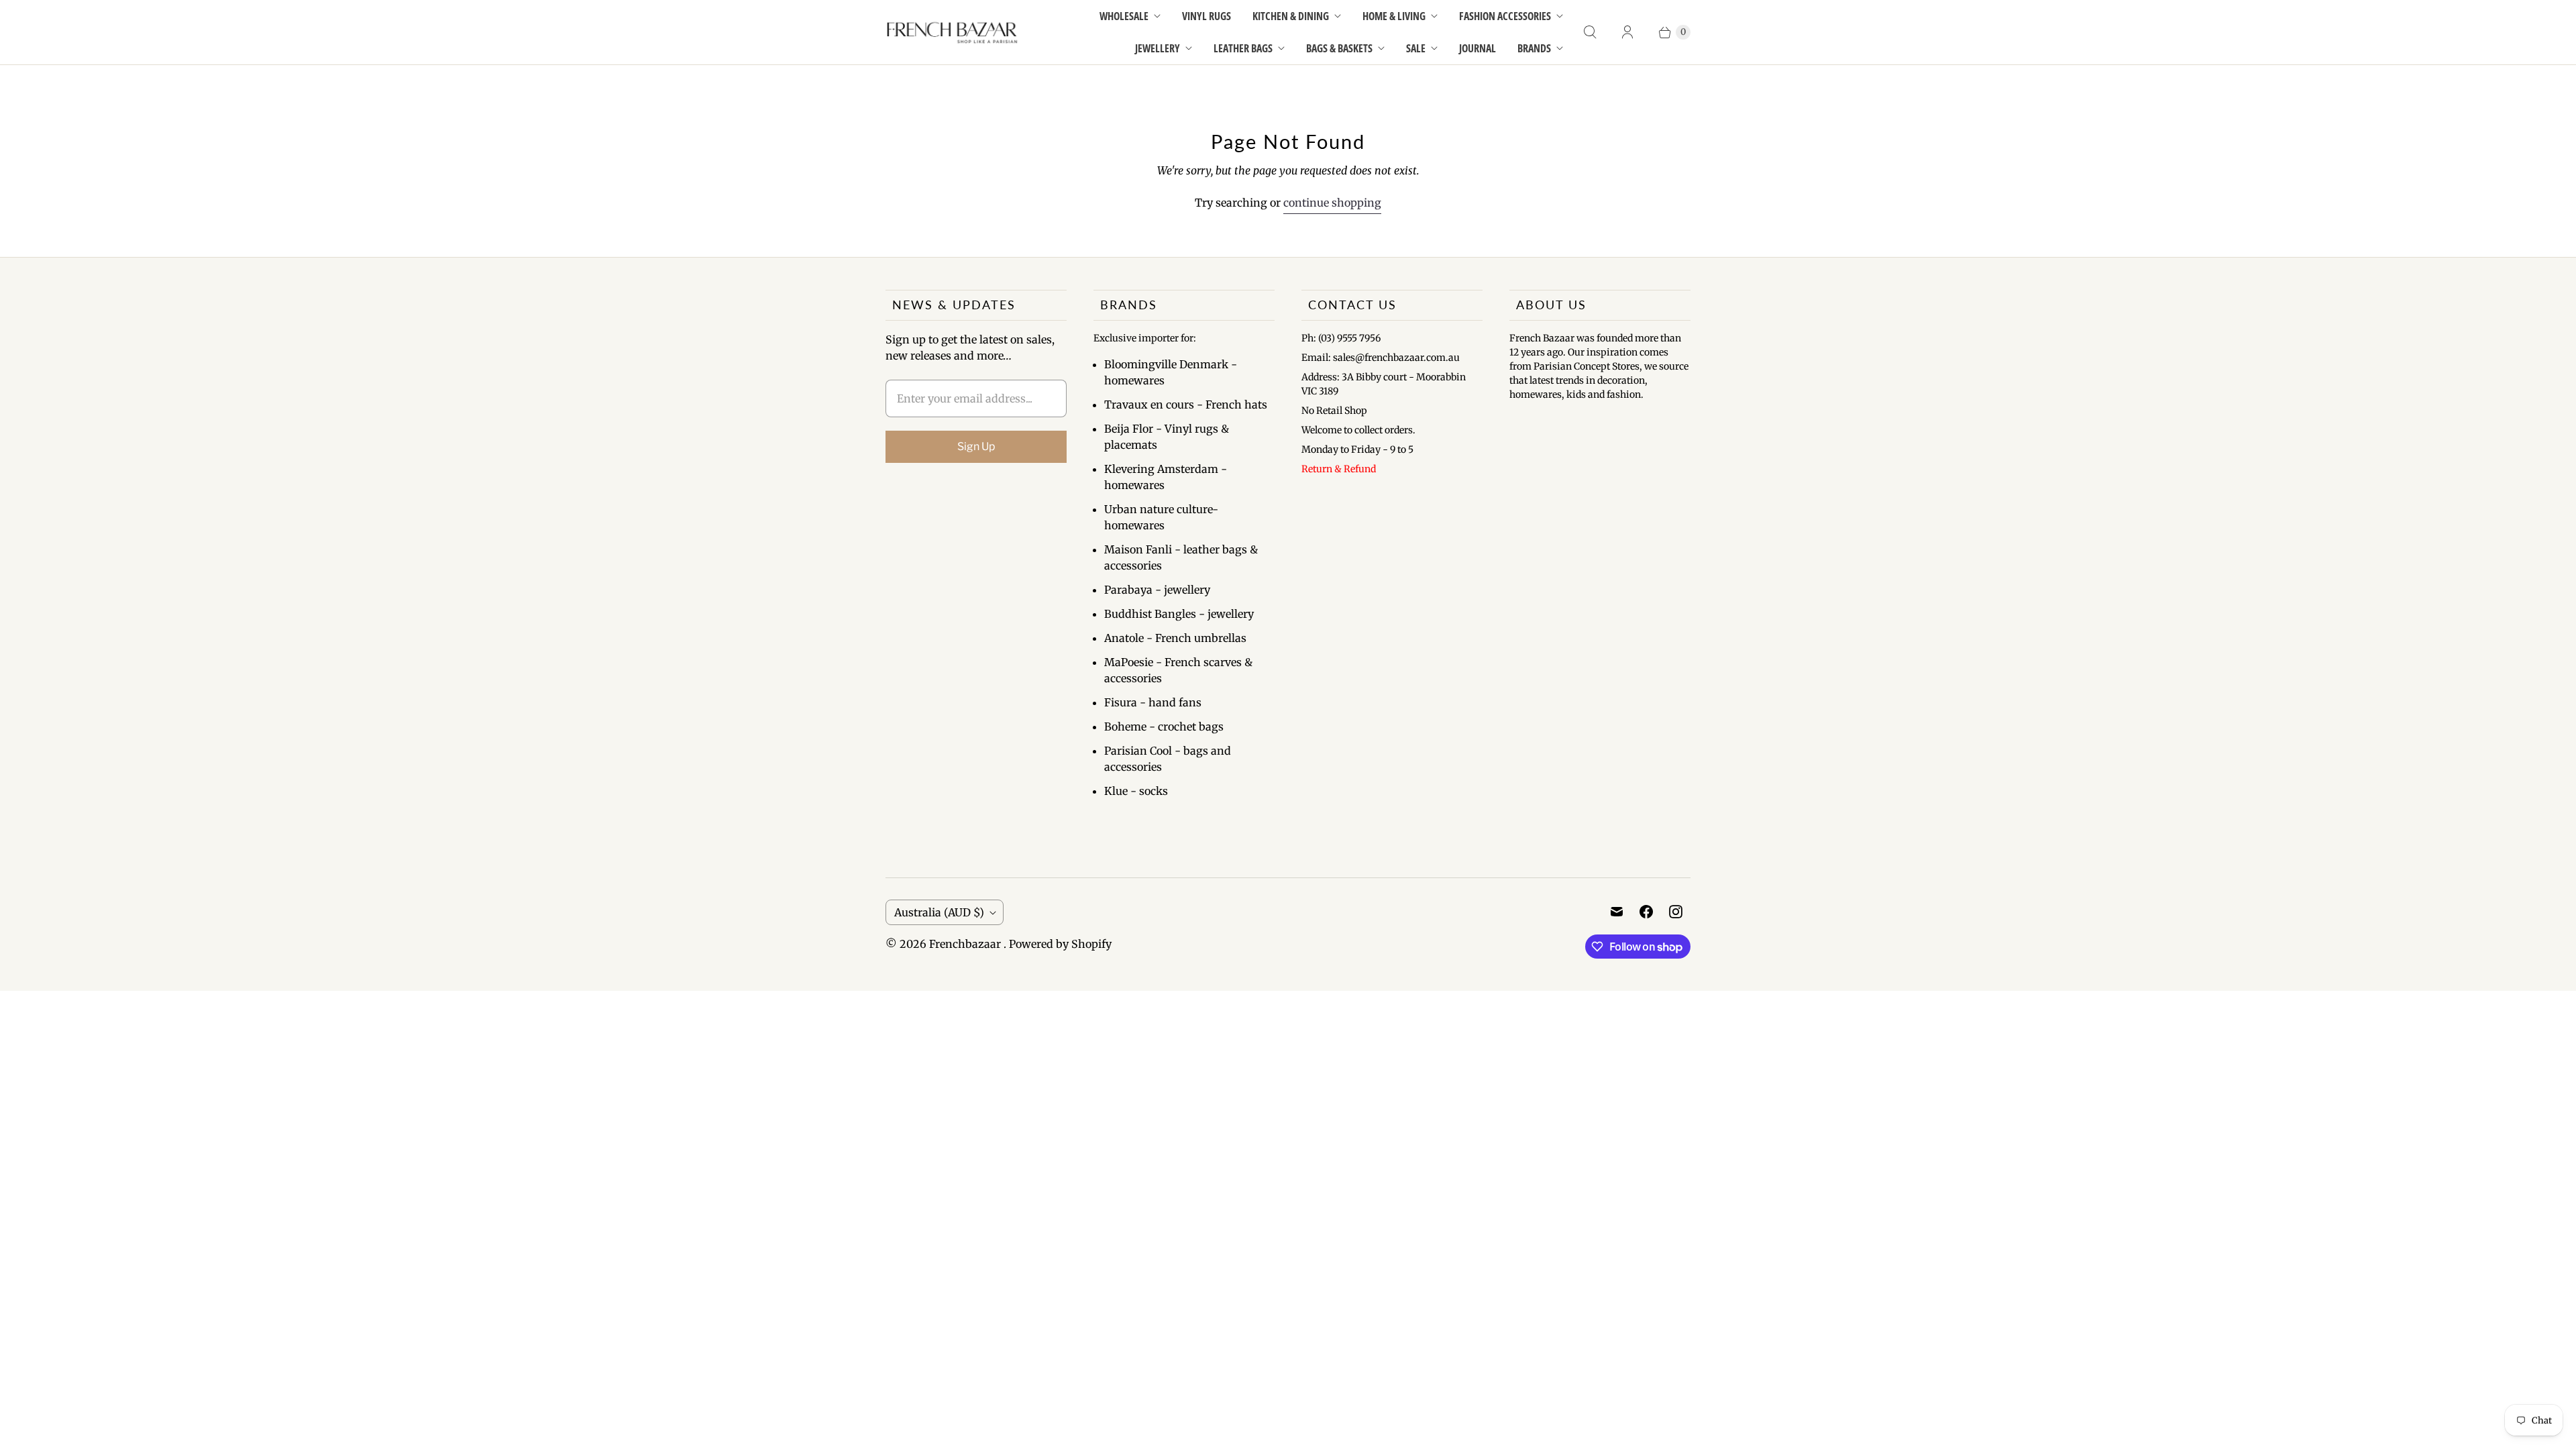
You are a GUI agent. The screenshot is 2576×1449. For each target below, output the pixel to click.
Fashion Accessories (1505, 16)
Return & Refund (1339, 469)
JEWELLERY (1158, 48)
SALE (1416, 48)
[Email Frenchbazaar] (1617, 912)
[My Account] (1627, 32)
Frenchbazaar (966, 944)
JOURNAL (1478, 48)
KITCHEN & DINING (1291, 16)
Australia (939, 912)
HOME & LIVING (1394, 16)
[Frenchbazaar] (953, 33)
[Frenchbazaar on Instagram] (1676, 912)
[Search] (1590, 32)
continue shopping (1332, 203)
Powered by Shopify (1060, 944)
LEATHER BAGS (1243, 48)
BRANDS (1534, 48)
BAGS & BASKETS (1339, 48)
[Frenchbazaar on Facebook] (1646, 912)
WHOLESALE (1124, 16)
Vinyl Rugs (1206, 16)
